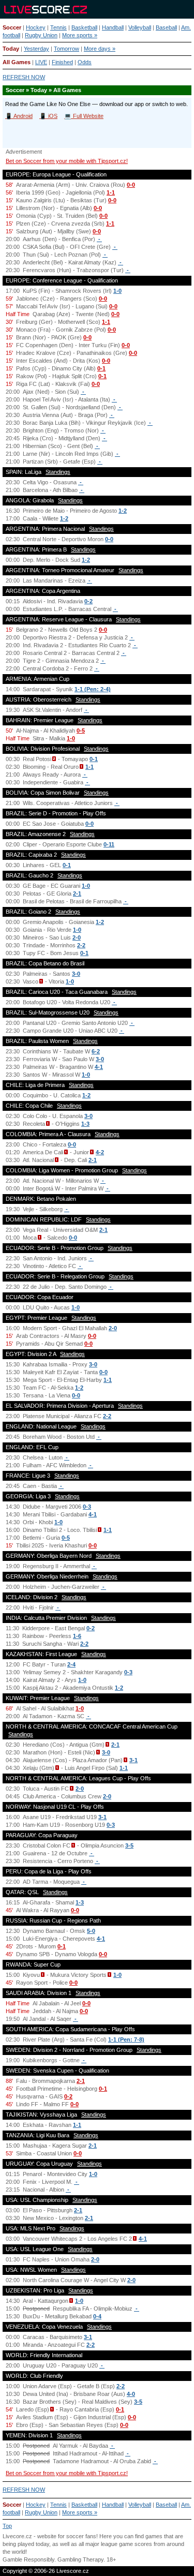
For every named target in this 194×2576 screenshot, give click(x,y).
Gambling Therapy (80, 2559)
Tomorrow (66, 49)
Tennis (58, 27)
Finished (62, 62)
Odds (85, 62)
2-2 (81, 945)
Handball (113, 27)
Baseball (166, 27)
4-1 (99, 1067)
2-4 (71, 1664)
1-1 (111, 192)
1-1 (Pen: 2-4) (93, 689)
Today (11, 49)
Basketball (84, 27)
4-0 (131, 2394)
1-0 (117, 291)
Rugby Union (41, 35)
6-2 (96, 1051)
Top (7, 2526)
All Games (17, 62)
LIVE (41, 62)
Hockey (36, 27)
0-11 (109, 844)
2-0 (77, 937)
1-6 (77, 1636)
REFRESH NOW (24, 77)
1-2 (123, 511)
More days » (100, 49)
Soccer (12, 27)
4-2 (100, 1152)
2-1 (77, 894)
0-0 (131, 185)
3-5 (129, 1845)
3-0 (76, 974)
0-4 (97, 2316)
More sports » (80, 35)
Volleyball (140, 27)
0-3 (87, 1507)
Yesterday (36, 49)
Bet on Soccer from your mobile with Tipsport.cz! (67, 161)
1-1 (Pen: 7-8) (126, 2039)
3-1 (133, 1760)
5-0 (91, 1931)
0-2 (88, 601)
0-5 (81, 731)
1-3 (85, 1124)
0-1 (101, 368)
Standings (58, 472)
